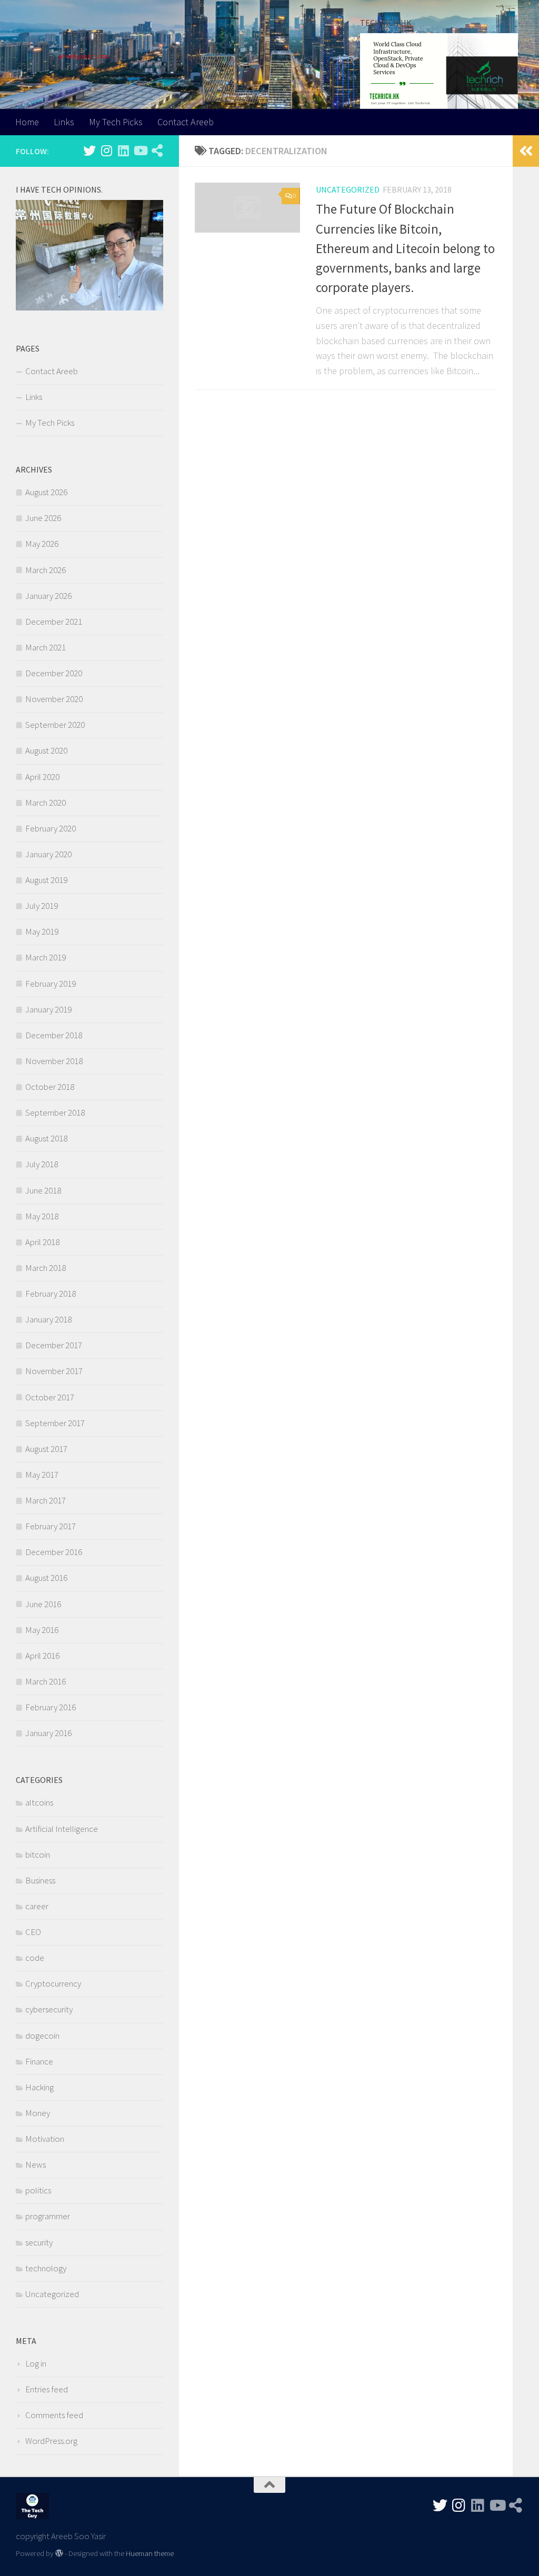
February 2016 (51, 1707)
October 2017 (50, 1397)
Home (27, 122)
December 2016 (54, 1552)
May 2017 (42, 1475)
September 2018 (55, 1112)
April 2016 (42, 1656)
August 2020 (46, 750)
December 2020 (54, 673)
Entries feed (47, 2389)
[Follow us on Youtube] (140, 151)
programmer (48, 2216)
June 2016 (43, 1604)
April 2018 (42, 1242)
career (37, 1906)
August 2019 (46, 880)
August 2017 (46, 1449)
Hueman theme (150, 2553)
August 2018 (46, 1138)
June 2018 (43, 1190)
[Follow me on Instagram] (106, 151)
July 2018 (42, 1164)
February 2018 (51, 1294)
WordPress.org (51, 2441)
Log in (36, 2363)
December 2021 (54, 622)
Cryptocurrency (53, 1983)
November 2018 (54, 1061)
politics (38, 2190)
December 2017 (54, 1345)
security (39, 2242)
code (35, 1958)
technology (46, 2268)
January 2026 (48, 596)
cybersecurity (49, 2009)
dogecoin (42, 2036)
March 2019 (46, 957)
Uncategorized (348, 189)
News (36, 2164)
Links (64, 122)
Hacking (39, 2087)
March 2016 (46, 1681)
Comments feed (54, 2415)
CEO (33, 1932)
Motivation (45, 2139)
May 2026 (42, 544)
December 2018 (54, 1035)
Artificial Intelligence (62, 1829)
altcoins (39, 1802)
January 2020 (48, 854)
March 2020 (46, 803)
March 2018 (46, 1268)
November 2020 (54, 699)
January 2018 (48, 1319)
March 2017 (46, 1500)
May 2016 (42, 1630)
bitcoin (38, 1855)
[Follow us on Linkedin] (123, 151)
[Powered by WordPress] (59, 2554)
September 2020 (55, 725)
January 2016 (48, 1733)
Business (40, 1880)
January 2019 (48, 1009)
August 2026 (46, 492)
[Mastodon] (157, 151)
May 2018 (42, 1216)
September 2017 (55, 1423)
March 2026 (46, 570)
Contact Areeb (186, 122)
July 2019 (42, 906)
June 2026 (43, 518)
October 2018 (50, 1087)
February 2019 (51, 984)
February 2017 (51, 1526)
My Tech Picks (116, 122)
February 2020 (51, 828)
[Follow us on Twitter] (89, 151)
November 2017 (54, 1371)
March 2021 (46, 647)
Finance (39, 2061)
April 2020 (42, 777)
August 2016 (46, 1578)
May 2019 (42, 931)
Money (38, 2113)
